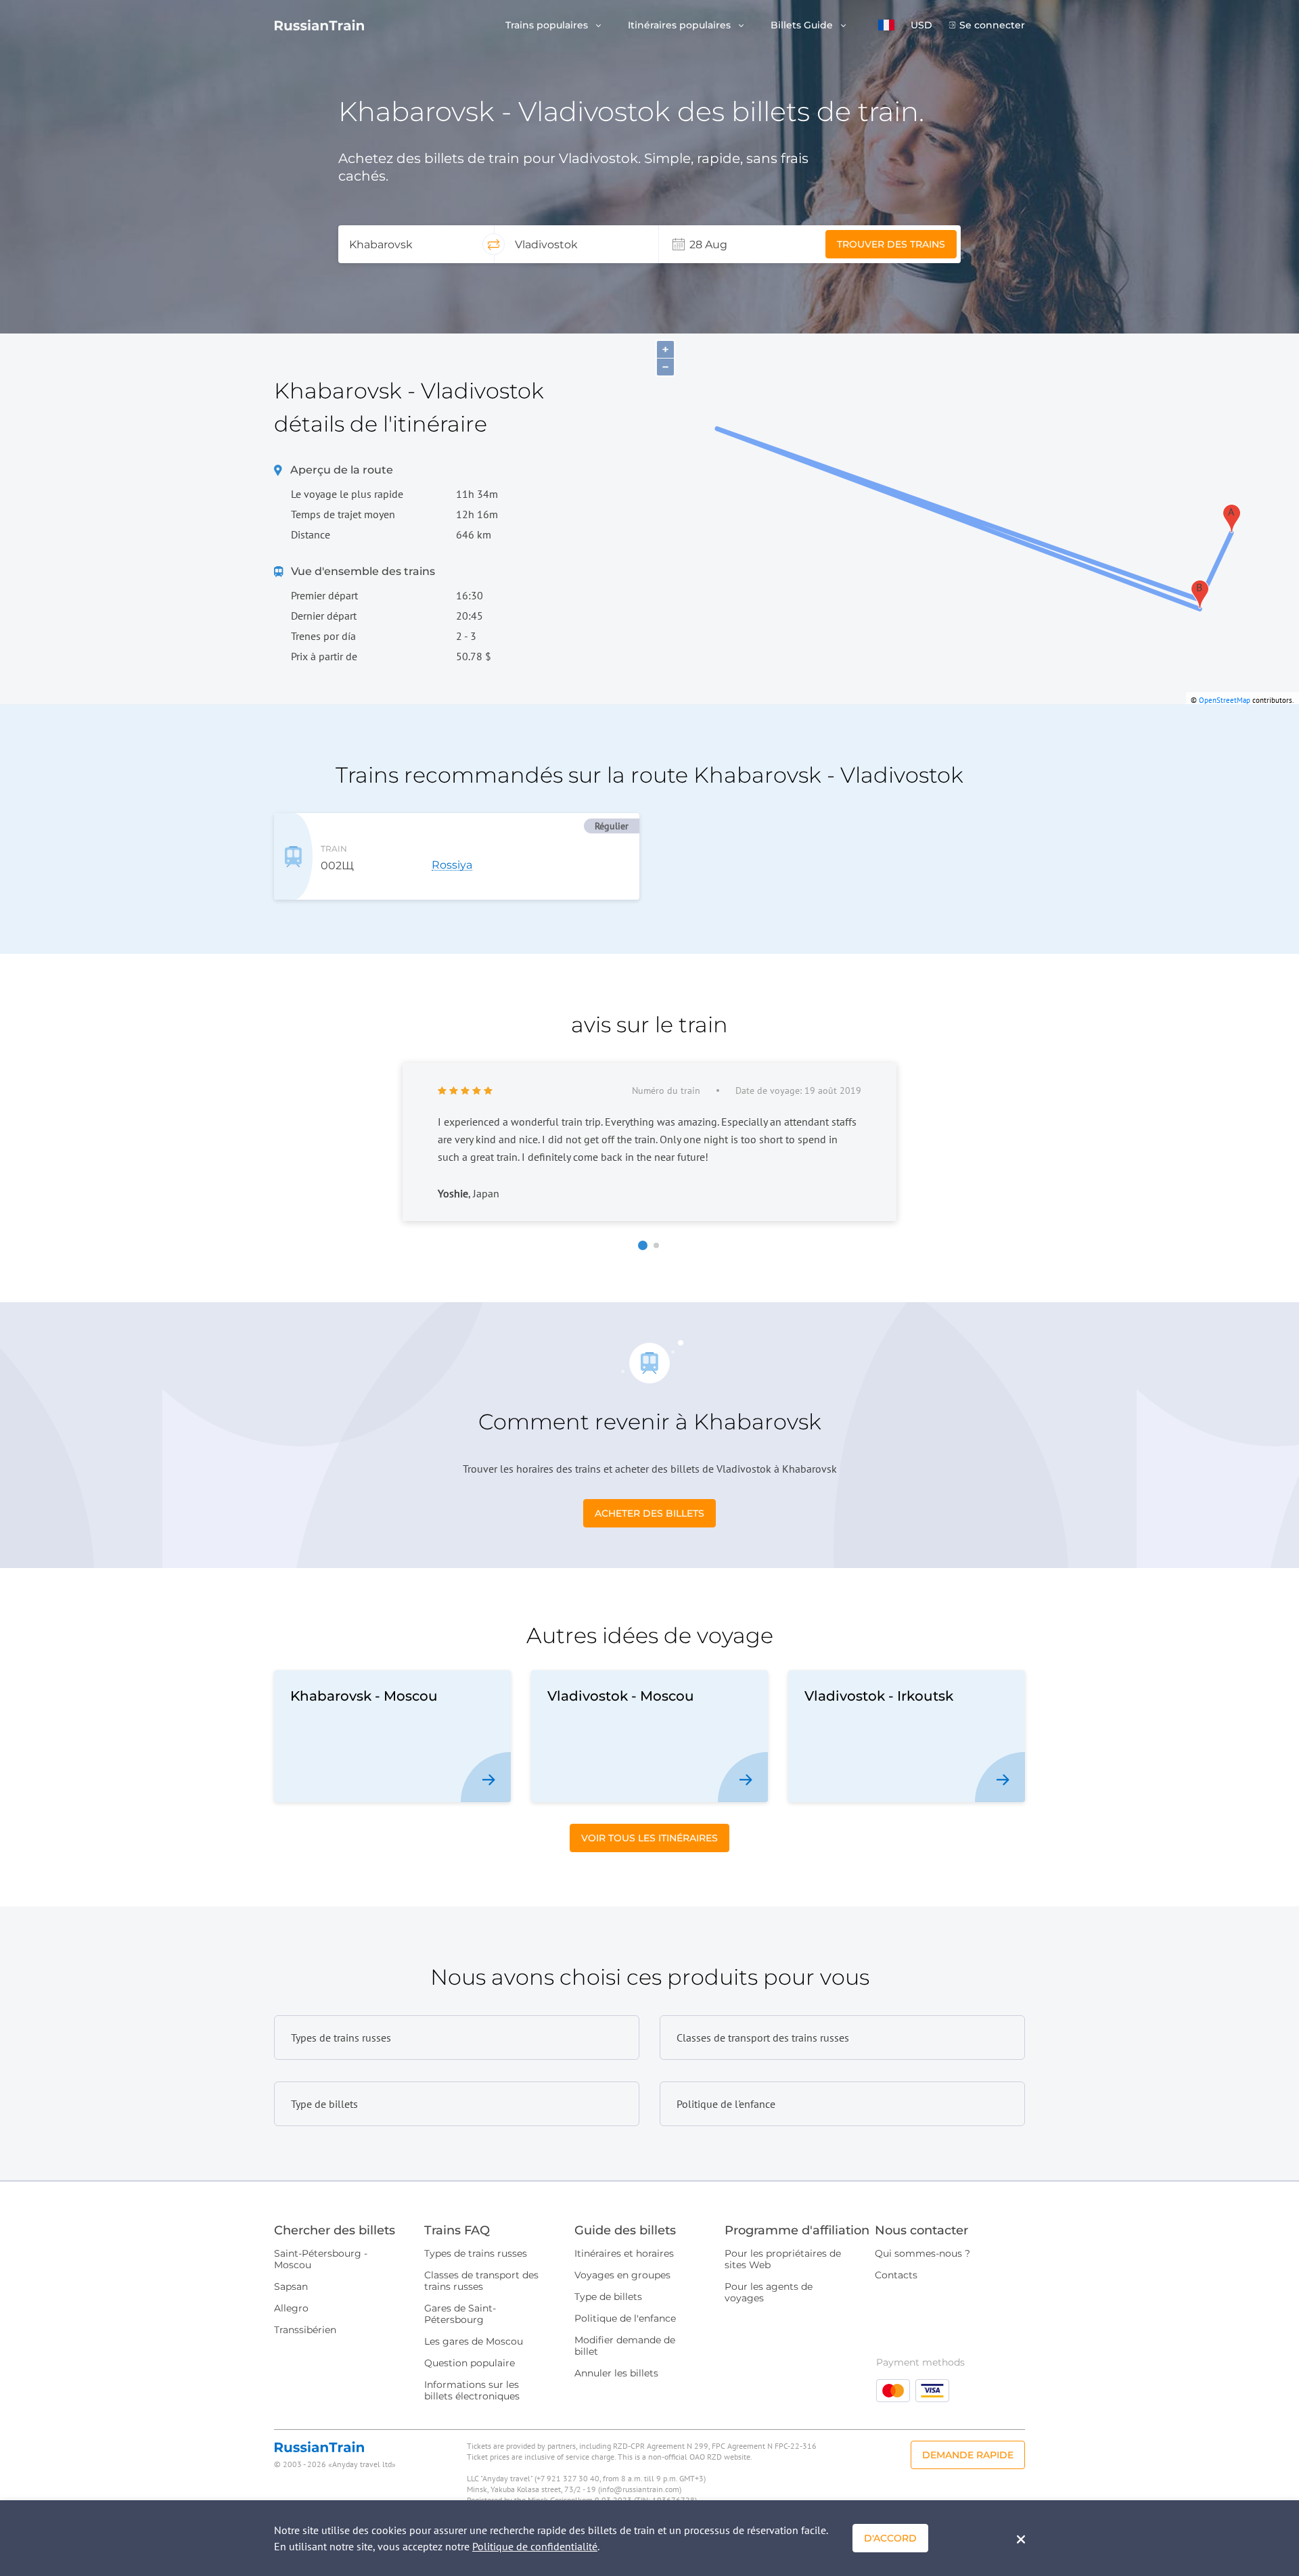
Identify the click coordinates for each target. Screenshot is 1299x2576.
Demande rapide (968, 2455)
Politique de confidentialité (535, 2546)
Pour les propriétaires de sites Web (783, 2259)
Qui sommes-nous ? (922, 2253)
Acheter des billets (649, 1513)
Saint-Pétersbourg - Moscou (321, 2259)
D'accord (890, 2538)
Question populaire (470, 2363)
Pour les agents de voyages (769, 2292)
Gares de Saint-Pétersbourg (460, 2314)
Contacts (896, 2275)
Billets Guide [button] (803, 25)
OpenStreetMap (1225, 700)
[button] (886, 25)
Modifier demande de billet (625, 2346)
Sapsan (291, 2286)
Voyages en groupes (622, 2275)
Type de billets (608, 2297)
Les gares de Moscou (474, 2341)
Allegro (291, 2308)
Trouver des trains (891, 244)
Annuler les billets (616, 2373)
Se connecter (992, 25)
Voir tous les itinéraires (649, 1838)
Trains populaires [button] (548, 25)
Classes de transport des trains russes (481, 2281)
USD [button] (921, 25)
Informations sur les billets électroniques (472, 2390)
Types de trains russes (476, 2253)
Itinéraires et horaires (624, 2253)
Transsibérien (305, 2330)
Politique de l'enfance (625, 2318)
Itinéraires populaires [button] (681, 25)
